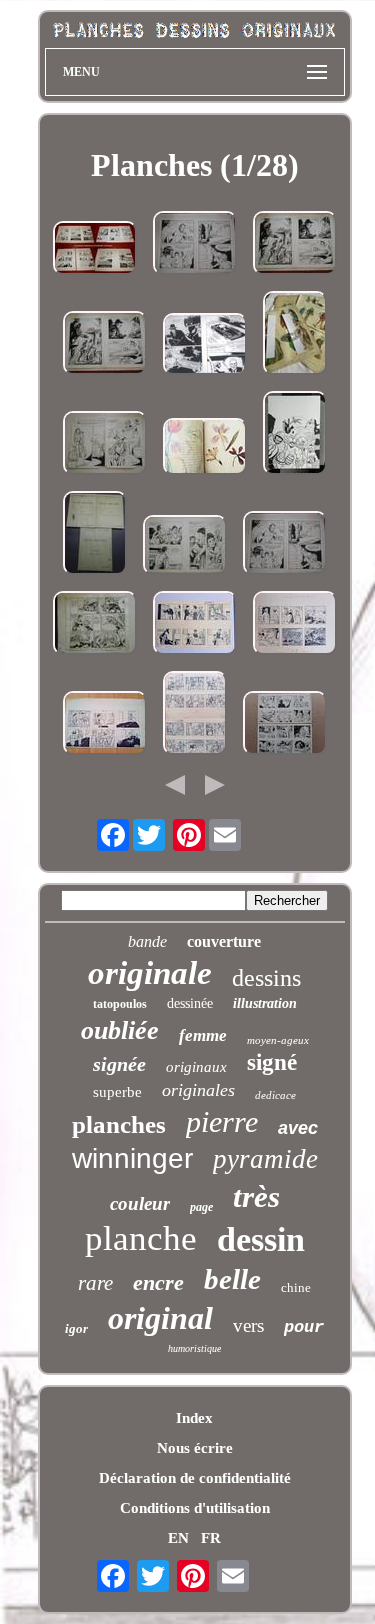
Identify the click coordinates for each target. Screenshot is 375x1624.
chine (296, 1287)
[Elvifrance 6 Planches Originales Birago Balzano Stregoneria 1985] (185, 547)
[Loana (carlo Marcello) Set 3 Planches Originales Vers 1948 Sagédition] (95, 625)
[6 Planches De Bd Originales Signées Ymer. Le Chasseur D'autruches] (195, 715)
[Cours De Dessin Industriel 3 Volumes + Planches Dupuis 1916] (95, 535)
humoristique (194, 1348)
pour (304, 1327)
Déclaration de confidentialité (195, 1478)
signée (119, 1064)
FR (211, 1538)
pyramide (265, 1159)
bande (147, 941)
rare (95, 1283)
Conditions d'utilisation (195, 1508)
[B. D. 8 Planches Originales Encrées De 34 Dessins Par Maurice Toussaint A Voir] (95, 250)
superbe (117, 1092)
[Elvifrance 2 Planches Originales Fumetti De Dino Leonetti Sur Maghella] (195, 245)
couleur (140, 1203)
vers (248, 1325)
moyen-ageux (278, 1040)
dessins (266, 978)
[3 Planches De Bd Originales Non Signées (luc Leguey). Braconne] (285, 725)
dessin (261, 1239)
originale (150, 973)
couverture (224, 941)
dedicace (275, 1095)
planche (141, 1238)
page (201, 1207)
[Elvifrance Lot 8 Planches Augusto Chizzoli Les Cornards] (105, 445)
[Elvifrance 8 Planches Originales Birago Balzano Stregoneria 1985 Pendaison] (295, 245)
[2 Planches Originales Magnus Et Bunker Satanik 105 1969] (205, 346)
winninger (132, 1158)
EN (178, 1538)
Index (194, 1418)
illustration (265, 1003)
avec (298, 1128)
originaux (196, 1067)
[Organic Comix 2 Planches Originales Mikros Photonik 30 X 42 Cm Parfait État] (295, 435)
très (256, 1196)
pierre (222, 1121)
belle (232, 1279)
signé (272, 1062)
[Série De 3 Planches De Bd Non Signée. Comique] (105, 725)
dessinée (190, 1003)
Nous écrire (195, 1448)
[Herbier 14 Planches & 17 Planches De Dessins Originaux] (205, 448)
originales (198, 1090)
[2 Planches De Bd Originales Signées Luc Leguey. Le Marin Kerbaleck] (295, 625)
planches (119, 1124)
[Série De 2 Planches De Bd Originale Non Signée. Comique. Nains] (195, 625)
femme (203, 1035)
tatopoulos (120, 1004)
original (160, 1318)
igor (76, 1328)
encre (158, 1282)
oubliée (120, 1030)
